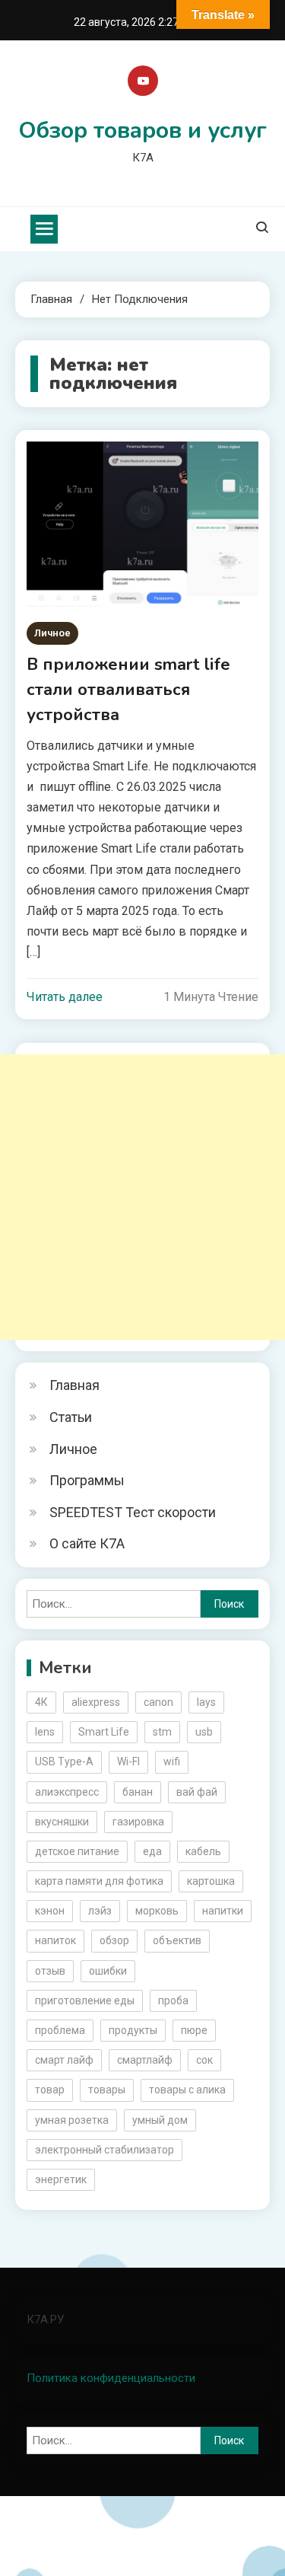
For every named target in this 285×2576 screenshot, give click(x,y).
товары (107, 2090)
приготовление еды (85, 2001)
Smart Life (104, 1732)
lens (45, 1732)
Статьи (71, 1417)
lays (206, 1702)
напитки (223, 1911)
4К (41, 1702)
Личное (52, 633)
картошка (211, 1881)
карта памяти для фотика (99, 1881)
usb (204, 1732)
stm (162, 1732)
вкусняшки (62, 1822)
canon (158, 1702)
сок (204, 2060)
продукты (133, 2030)
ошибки (108, 1971)
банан (138, 1792)
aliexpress (96, 1702)
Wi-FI (128, 1761)
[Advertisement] (142, 1197)
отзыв (50, 1971)
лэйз (100, 1911)
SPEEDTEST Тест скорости (133, 1512)
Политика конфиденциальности (111, 2378)
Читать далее (65, 997)
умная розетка (72, 2120)
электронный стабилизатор (104, 2150)
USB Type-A (64, 1761)
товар (50, 2090)
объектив (177, 1940)
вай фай (197, 1792)
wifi (172, 1761)
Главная (74, 1385)
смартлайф (145, 2060)
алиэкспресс (67, 1792)
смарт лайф (64, 2060)
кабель (203, 1851)
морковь (157, 1911)
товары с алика (187, 2090)
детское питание (77, 1851)
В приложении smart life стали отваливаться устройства (128, 690)
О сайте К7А (87, 1543)
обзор (114, 1940)
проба (173, 2001)
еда (152, 1851)
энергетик (61, 2179)
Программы (87, 1480)
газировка (138, 1822)
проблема (60, 2030)
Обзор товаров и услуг (142, 131)
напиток (55, 1940)
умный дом (160, 2120)
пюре (194, 2030)
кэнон (50, 1911)
